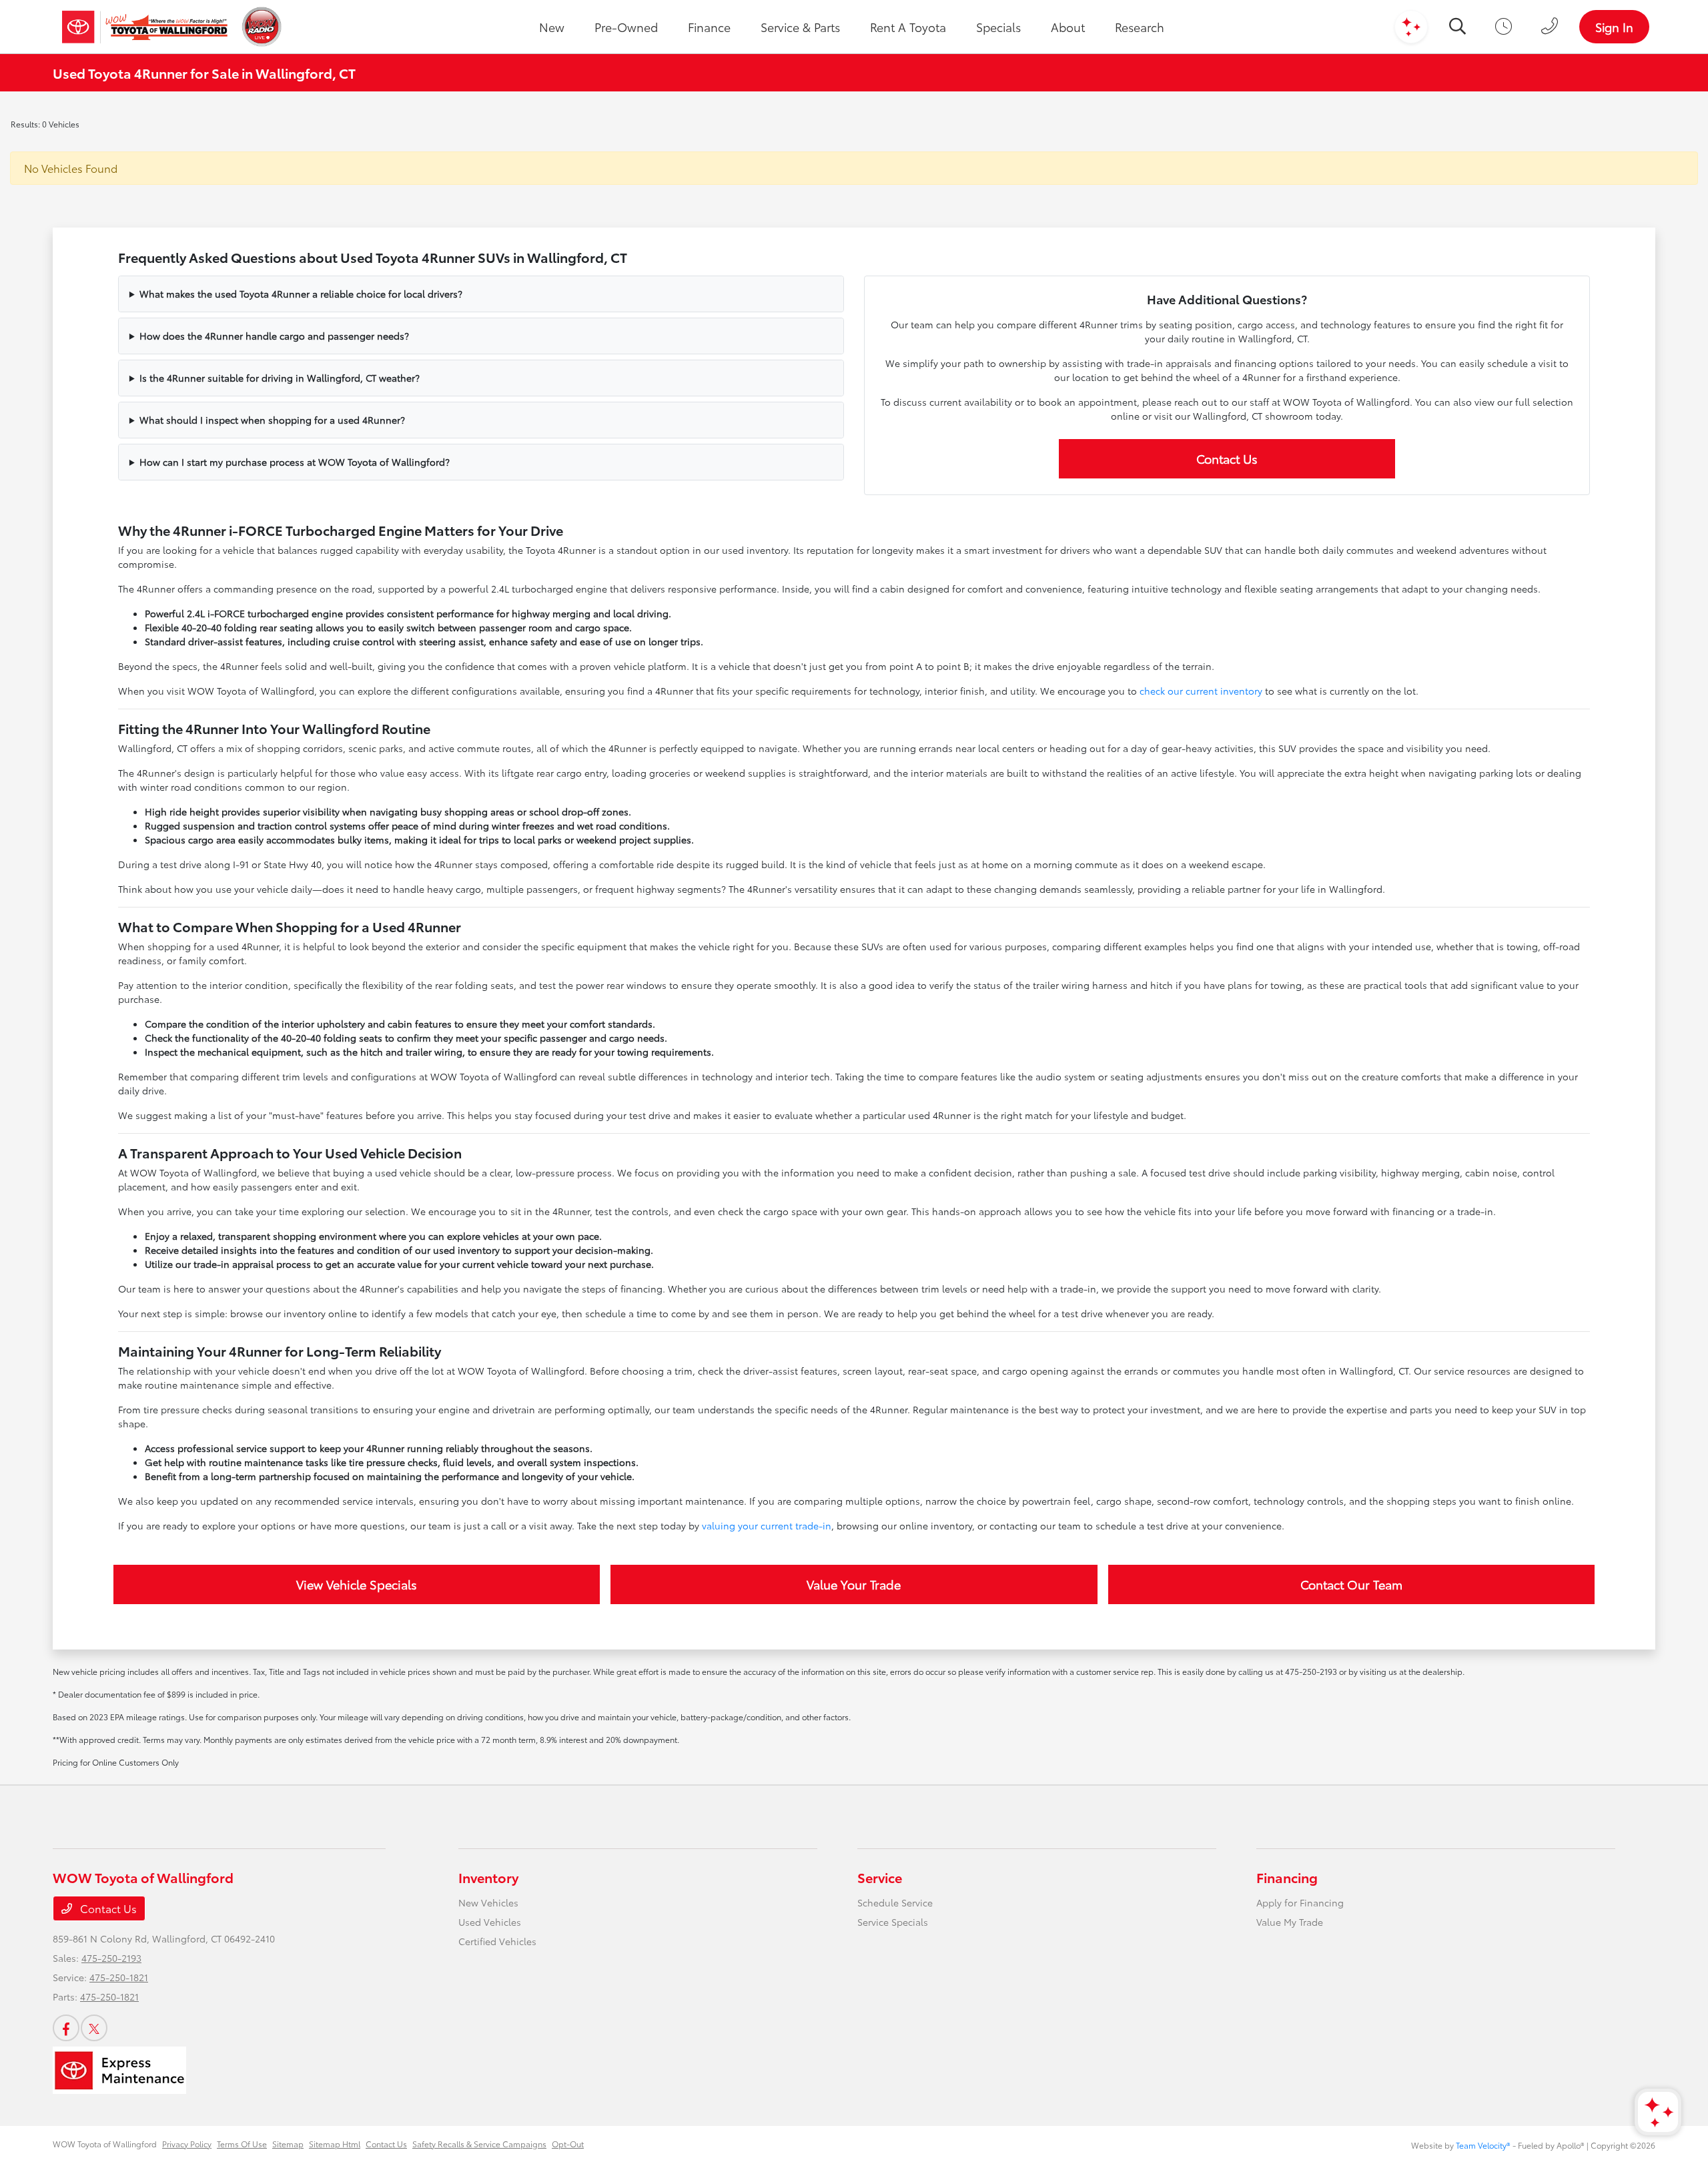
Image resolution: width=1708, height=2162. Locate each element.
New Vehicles (488, 1902)
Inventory (488, 1877)
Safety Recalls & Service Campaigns (479, 2144)
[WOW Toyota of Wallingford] (145, 27)
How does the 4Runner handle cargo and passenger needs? (274, 336)
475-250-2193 (111, 1958)
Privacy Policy (187, 2144)
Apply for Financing (1300, 1902)
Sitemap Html (335, 2144)
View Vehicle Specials (357, 1584)
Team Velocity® (1483, 2145)
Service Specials (893, 1922)
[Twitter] (94, 2028)
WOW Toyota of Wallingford (105, 2144)
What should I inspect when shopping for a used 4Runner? (272, 420)
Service (880, 1877)
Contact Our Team (1351, 1584)
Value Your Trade (854, 1584)
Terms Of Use (242, 2144)
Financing (1287, 1877)
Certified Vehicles (497, 1941)
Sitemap (288, 2144)
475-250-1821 (119, 1977)
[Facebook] (66, 2028)
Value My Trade (1290, 1922)
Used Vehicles (490, 1922)
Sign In (1614, 27)
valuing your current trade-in (767, 1525)
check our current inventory (1201, 691)
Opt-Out (568, 2144)
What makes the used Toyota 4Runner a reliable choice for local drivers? (301, 294)
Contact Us (1227, 458)
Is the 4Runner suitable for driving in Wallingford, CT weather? (280, 378)
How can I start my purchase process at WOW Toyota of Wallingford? (295, 462)
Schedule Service (895, 1902)
